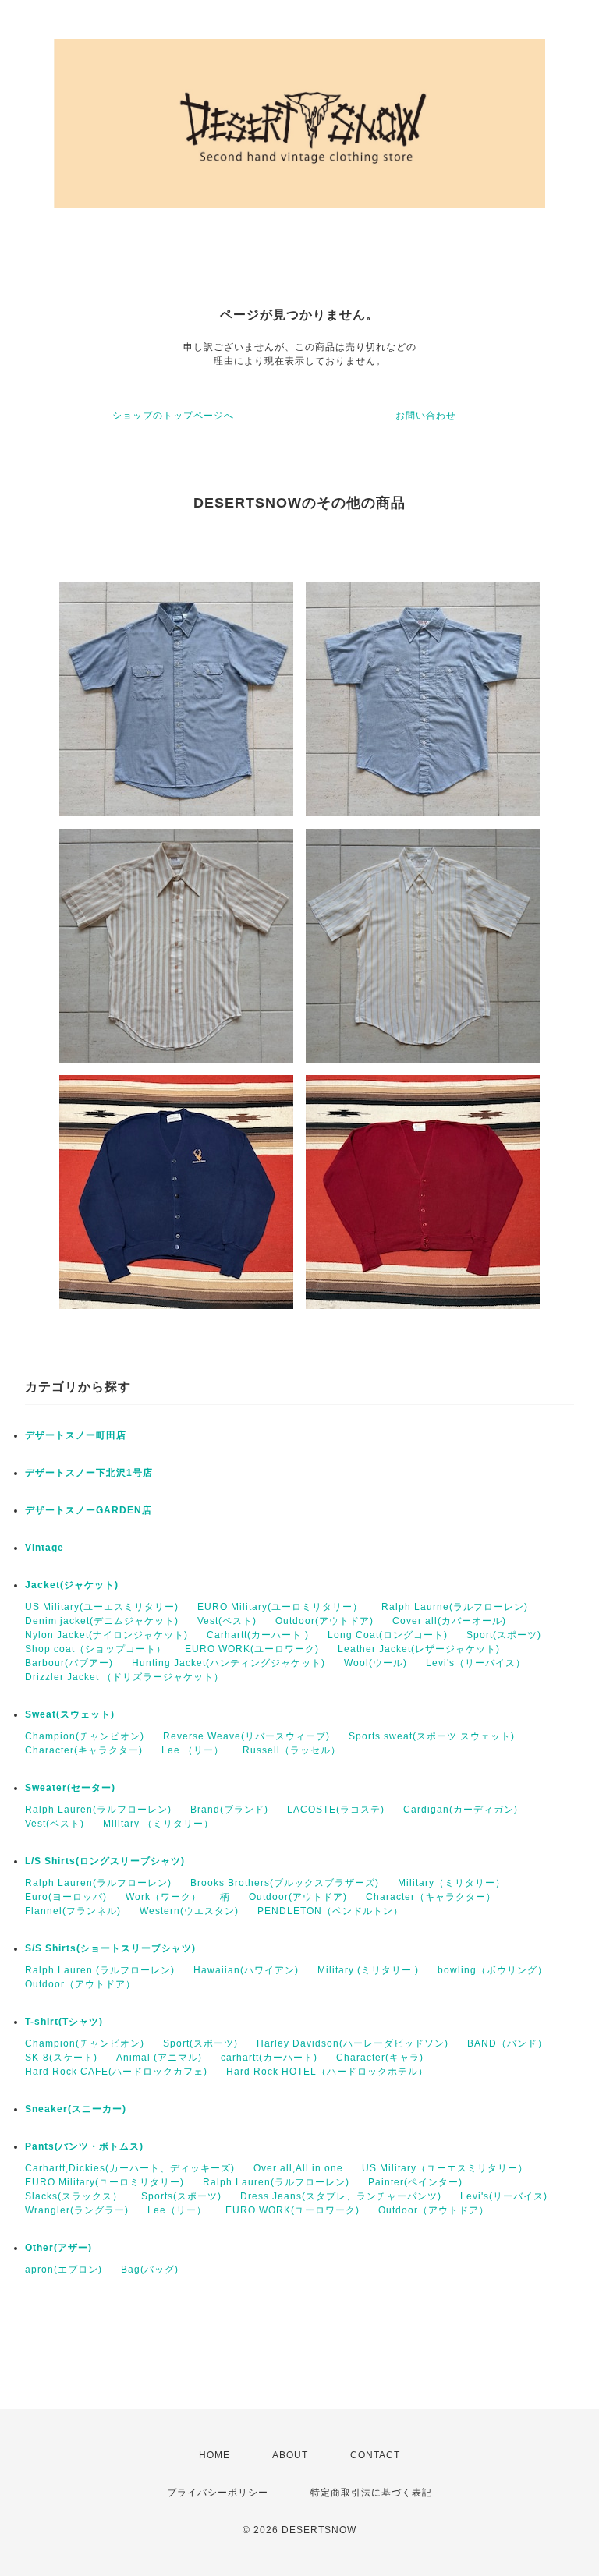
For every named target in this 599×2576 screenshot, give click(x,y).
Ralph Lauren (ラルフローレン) (100, 1970)
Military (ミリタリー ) (368, 1970)
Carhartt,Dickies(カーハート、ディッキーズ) (130, 2168)
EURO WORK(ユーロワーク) (252, 1649)
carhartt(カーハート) (269, 2058)
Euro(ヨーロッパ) (66, 1897)
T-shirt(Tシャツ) (64, 2022)
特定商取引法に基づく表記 (371, 2493)
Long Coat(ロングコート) (388, 1635)
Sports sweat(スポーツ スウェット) (432, 1736)
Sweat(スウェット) (70, 1714)
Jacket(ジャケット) (72, 1585)
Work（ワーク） (163, 1897)
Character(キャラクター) (84, 1750)
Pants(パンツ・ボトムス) (84, 2146)
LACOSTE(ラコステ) (336, 1810)
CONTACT (375, 2455)
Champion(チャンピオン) (85, 1736)
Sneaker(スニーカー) (76, 2109)
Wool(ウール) (376, 1663)
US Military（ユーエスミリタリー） (445, 2168)
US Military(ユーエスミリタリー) (102, 1607)
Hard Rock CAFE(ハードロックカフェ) (116, 2072)
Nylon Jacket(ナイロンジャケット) (106, 1635)
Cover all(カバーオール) (449, 1621)
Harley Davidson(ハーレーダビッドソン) (353, 2043)
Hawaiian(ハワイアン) (246, 1970)
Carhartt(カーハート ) (258, 1635)
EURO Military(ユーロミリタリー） (280, 1607)
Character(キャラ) (380, 2058)
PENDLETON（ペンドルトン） (330, 1911)
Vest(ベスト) (227, 1621)
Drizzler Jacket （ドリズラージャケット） (124, 1677)
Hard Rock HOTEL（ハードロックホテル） (327, 2072)
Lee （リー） (193, 1750)
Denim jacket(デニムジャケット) (102, 1621)
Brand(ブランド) (229, 1810)
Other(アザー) (58, 2248)
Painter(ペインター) (415, 2182)
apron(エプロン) (64, 2270)
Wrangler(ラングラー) (77, 2210)
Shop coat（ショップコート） (96, 1649)
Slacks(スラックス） (74, 2196)
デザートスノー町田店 (76, 1435)
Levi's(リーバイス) (504, 2196)
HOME (214, 2455)
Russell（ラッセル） (292, 1750)
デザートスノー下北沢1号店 (89, 1473)
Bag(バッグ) (150, 2270)
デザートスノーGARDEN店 (89, 1510)
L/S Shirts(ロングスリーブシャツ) (105, 1861)
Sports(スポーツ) (181, 2196)
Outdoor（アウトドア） (80, 1984)
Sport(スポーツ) (504, 1635)
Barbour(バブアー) (69, 1663)
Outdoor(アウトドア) (324, 1621)
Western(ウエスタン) (189, 1911)
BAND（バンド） (507, 2043)
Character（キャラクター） (431, 1897)
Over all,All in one (298, 2168)
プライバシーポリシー (218, 2493)
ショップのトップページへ (173, 416)
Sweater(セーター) (70, 1788)
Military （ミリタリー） (158, 1824)
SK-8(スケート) (61, 2058)
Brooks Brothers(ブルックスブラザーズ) (285, 1883)
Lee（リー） (177, 2210)
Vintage (44, 1548)
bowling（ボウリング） (493, 1970)
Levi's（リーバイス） (476, 1663)
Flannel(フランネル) (73, 1911)
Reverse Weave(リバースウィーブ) (246, 1736)
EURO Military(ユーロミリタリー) (105, 2182)
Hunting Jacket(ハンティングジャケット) (229, 1663)
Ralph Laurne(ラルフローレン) (455, 1607)
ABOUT (290, 2455)
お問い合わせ (426, 416)
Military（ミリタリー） (452, 1883)
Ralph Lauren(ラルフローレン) (98, 1810)
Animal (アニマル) (159, 2058)
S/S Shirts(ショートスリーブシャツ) (110, 1948)
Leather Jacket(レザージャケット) (419, 1649)
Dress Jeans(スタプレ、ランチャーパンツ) (341, 2196)
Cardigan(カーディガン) (461, 1810)
